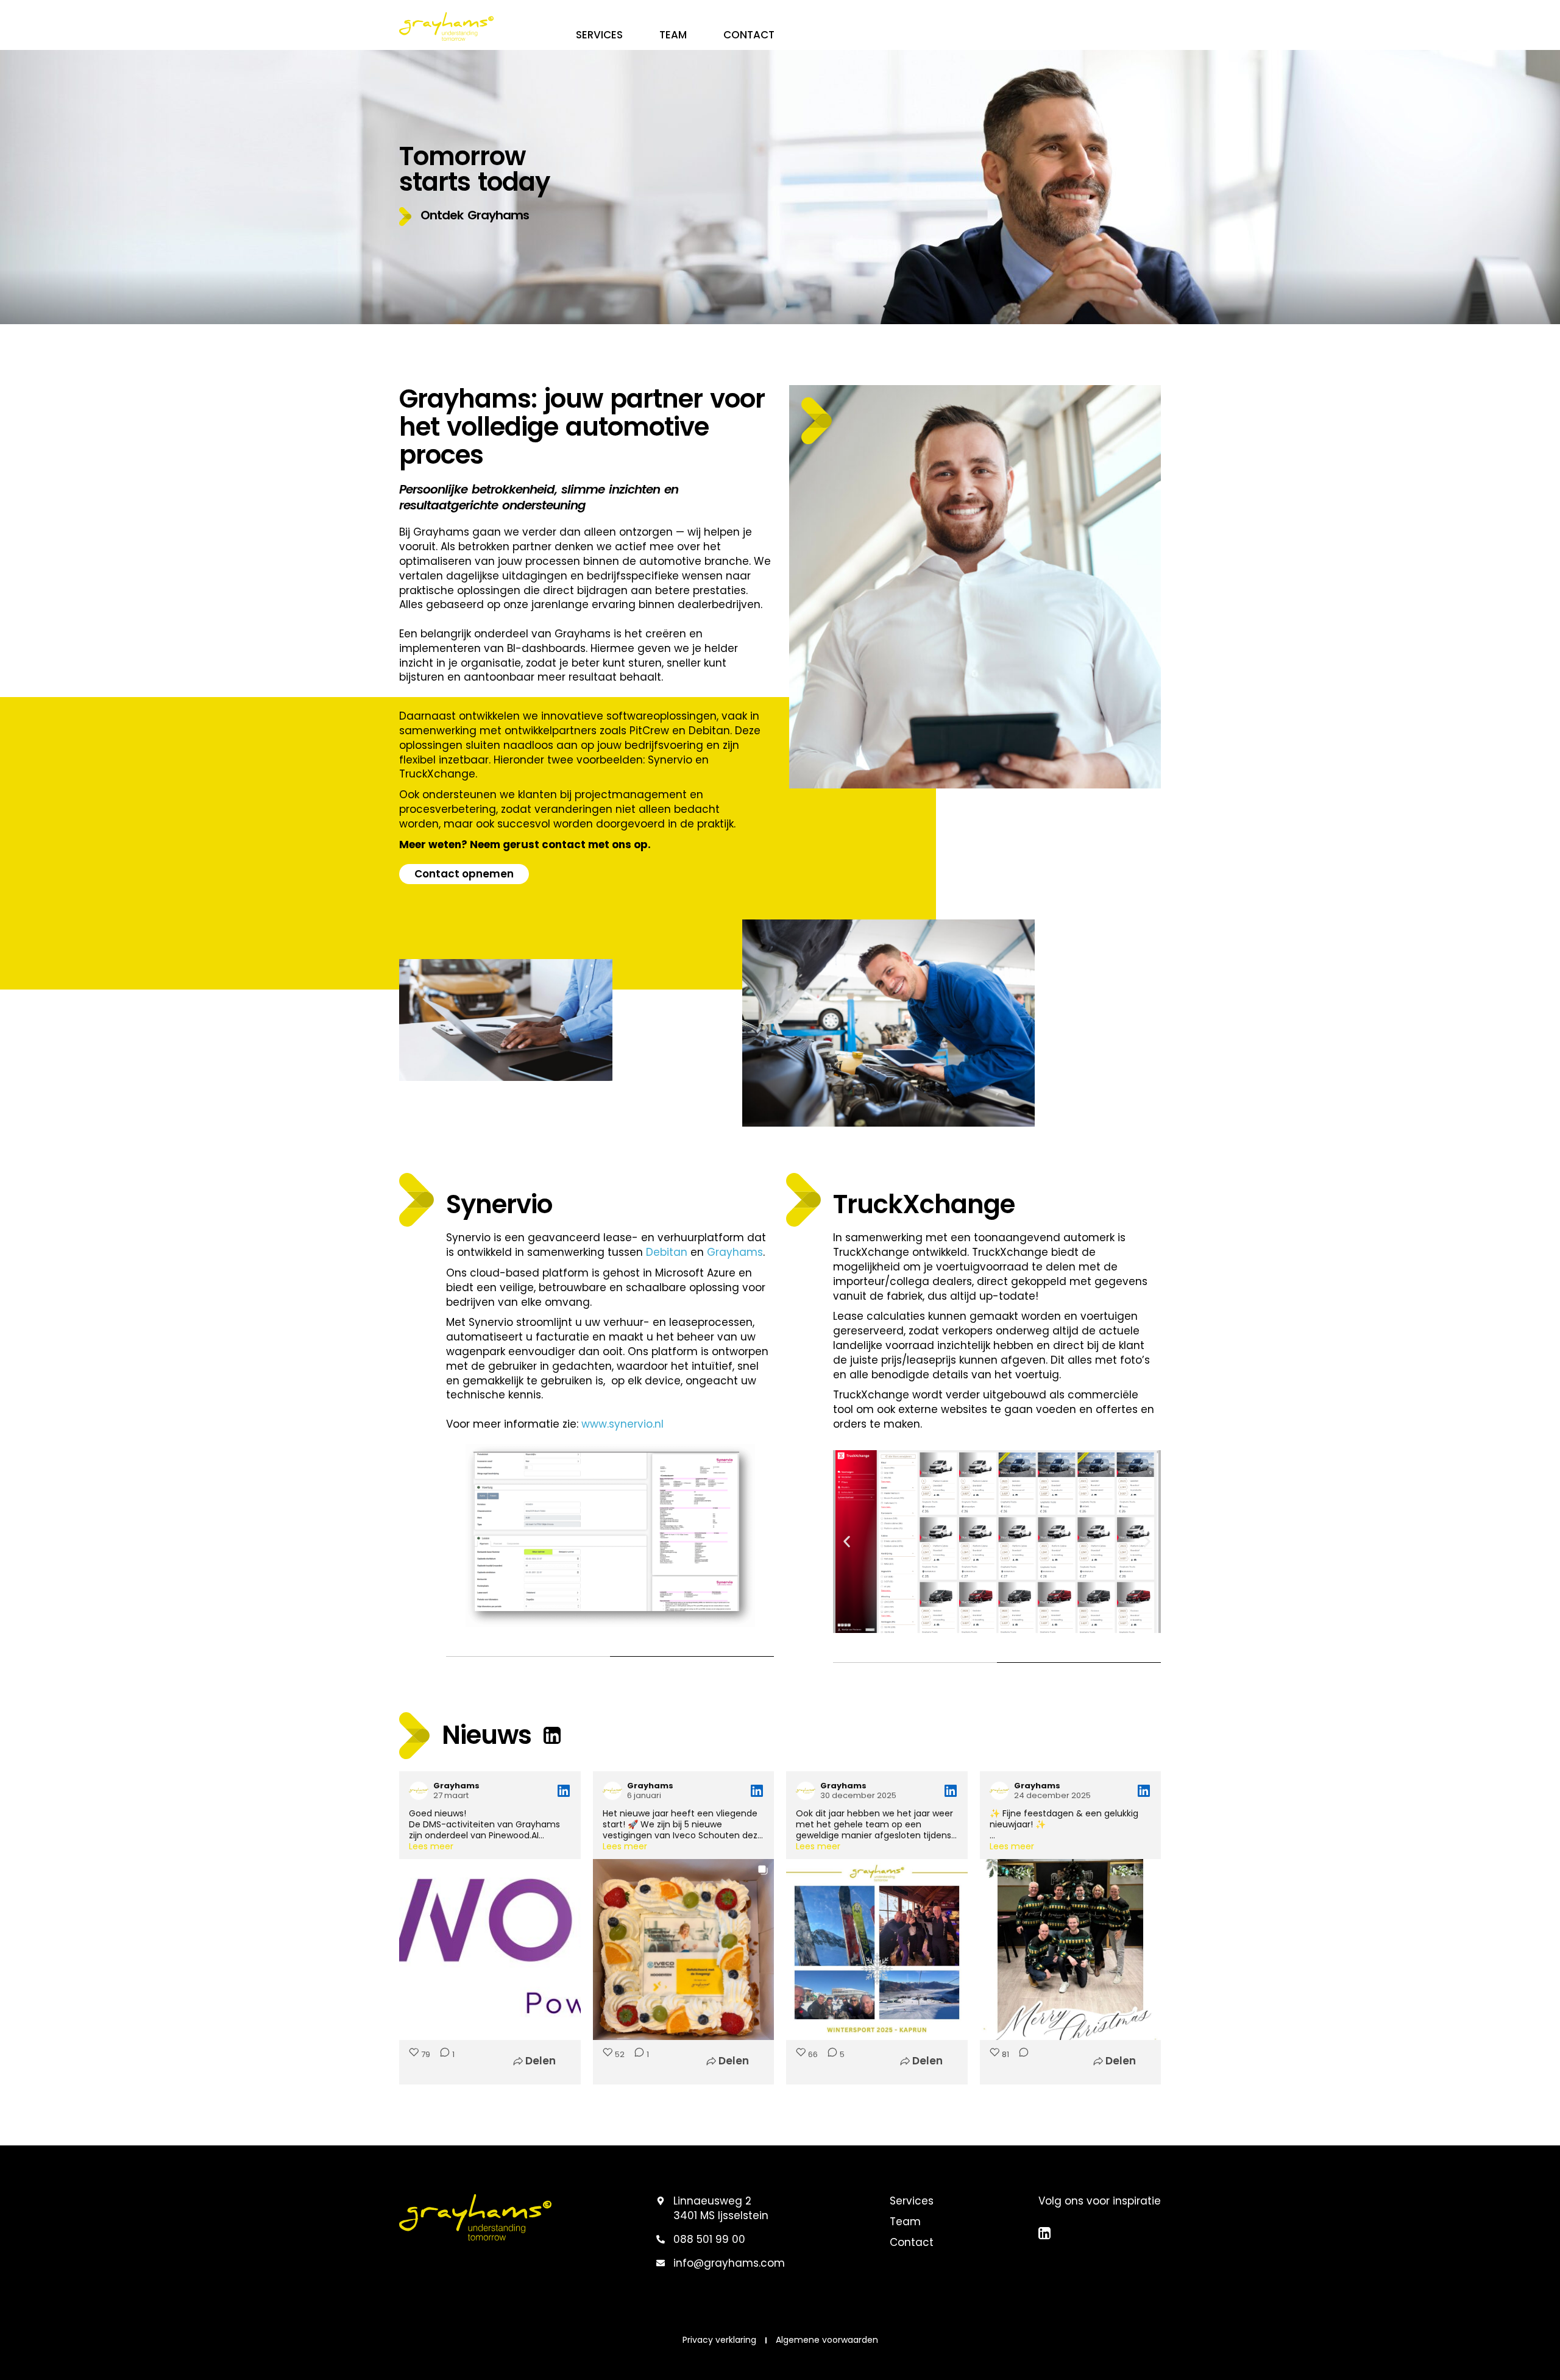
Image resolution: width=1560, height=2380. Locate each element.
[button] (464, 217)
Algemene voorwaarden (827, 2340)
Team (673, 35)
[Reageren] (1020, 2061)
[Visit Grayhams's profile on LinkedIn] (419, 1791)
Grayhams (735, 1252)
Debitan (667, 1252)
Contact (749, 35)
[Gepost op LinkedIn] (564, 1791)
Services (599, 35)
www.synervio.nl (622, 1424)
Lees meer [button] (431, 1846)
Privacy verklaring (719, 2340)
